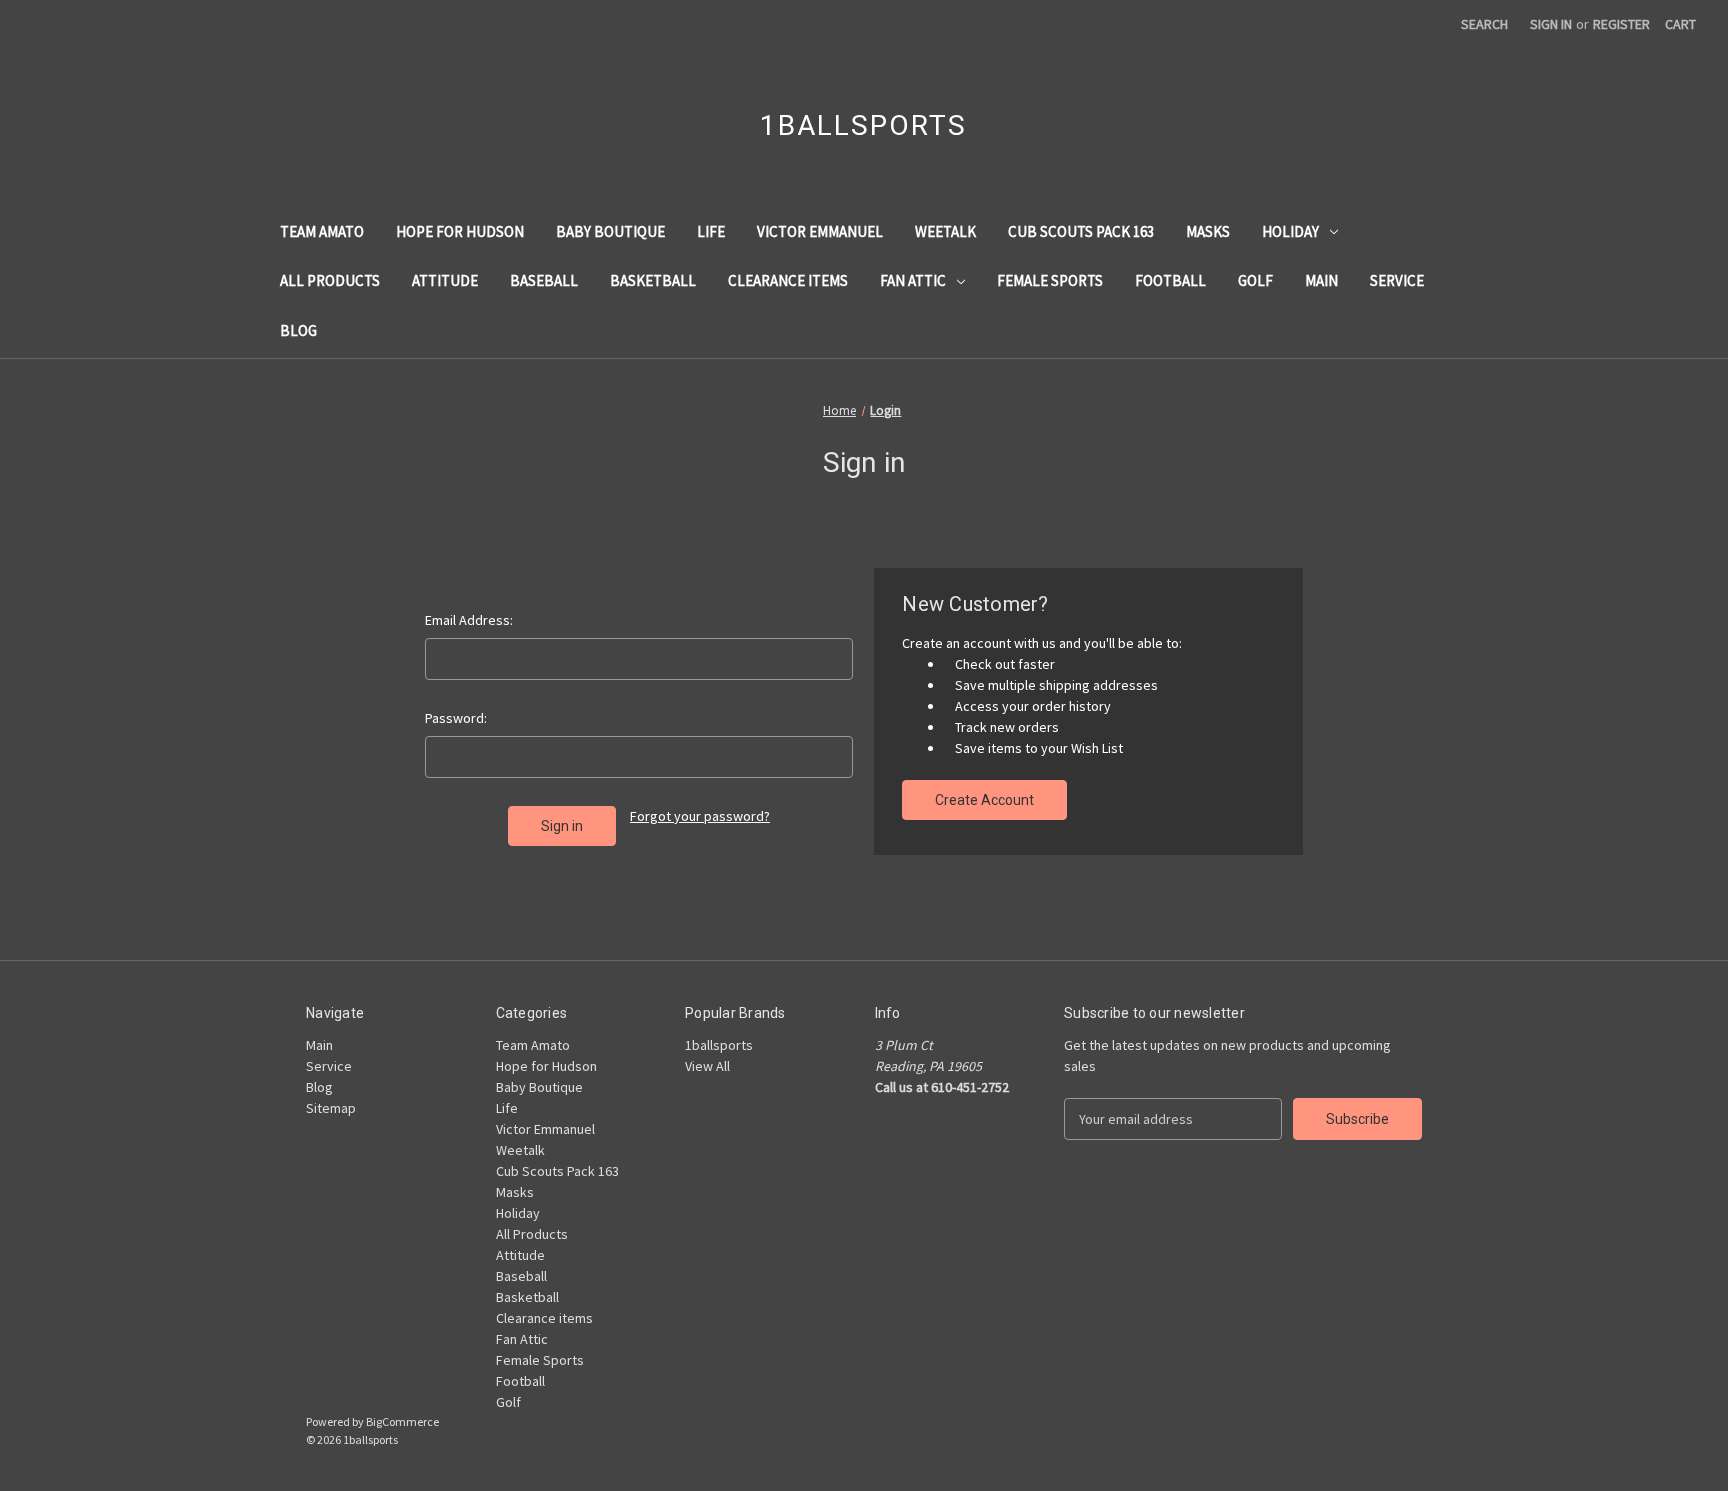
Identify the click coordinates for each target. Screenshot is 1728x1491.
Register (1621, 24)
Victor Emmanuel (820, 231)
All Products (330, 280)
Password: (456, 718)
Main (1321, 280)
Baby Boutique (610, 231)
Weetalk (945, 231)
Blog (298, 330)
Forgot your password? (700, 816)
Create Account (984, 800)
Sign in (1551, 24)
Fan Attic (913, 280)
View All (707, 1066)
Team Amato (322, 231)
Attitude (445, 280)
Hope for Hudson (460, 231)
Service (1397, 280)
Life (711, 231)
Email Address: (469, 620)
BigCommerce (402, 1421)
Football (1170, 280)
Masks (1208, 231)
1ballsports (719, 1045)
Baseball (544, 280)
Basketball (653, 280)
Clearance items (788, 280)
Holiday (1290, 231)
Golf (1255, 280)
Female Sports (1050, 280)
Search (1484, 24)
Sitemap (331, 1108)
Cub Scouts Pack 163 (1081, 231)
